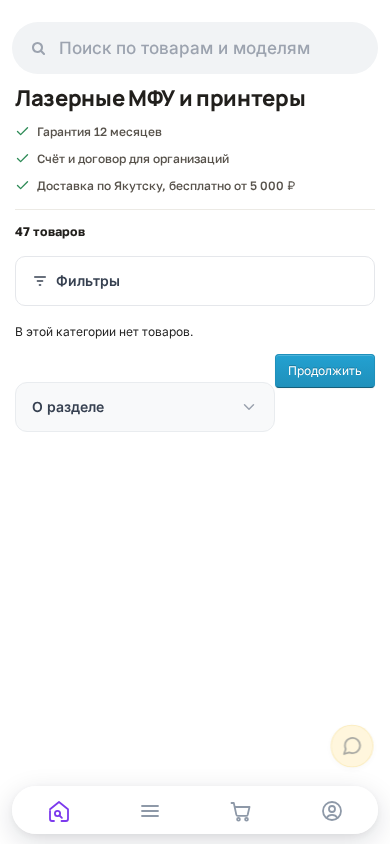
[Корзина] (240, 811)
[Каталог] (149, 811)
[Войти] (331, 811)
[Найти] (38, 48)
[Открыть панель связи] (352, 746)
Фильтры (88, 280)
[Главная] (58, 811)
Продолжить (325, 370)
